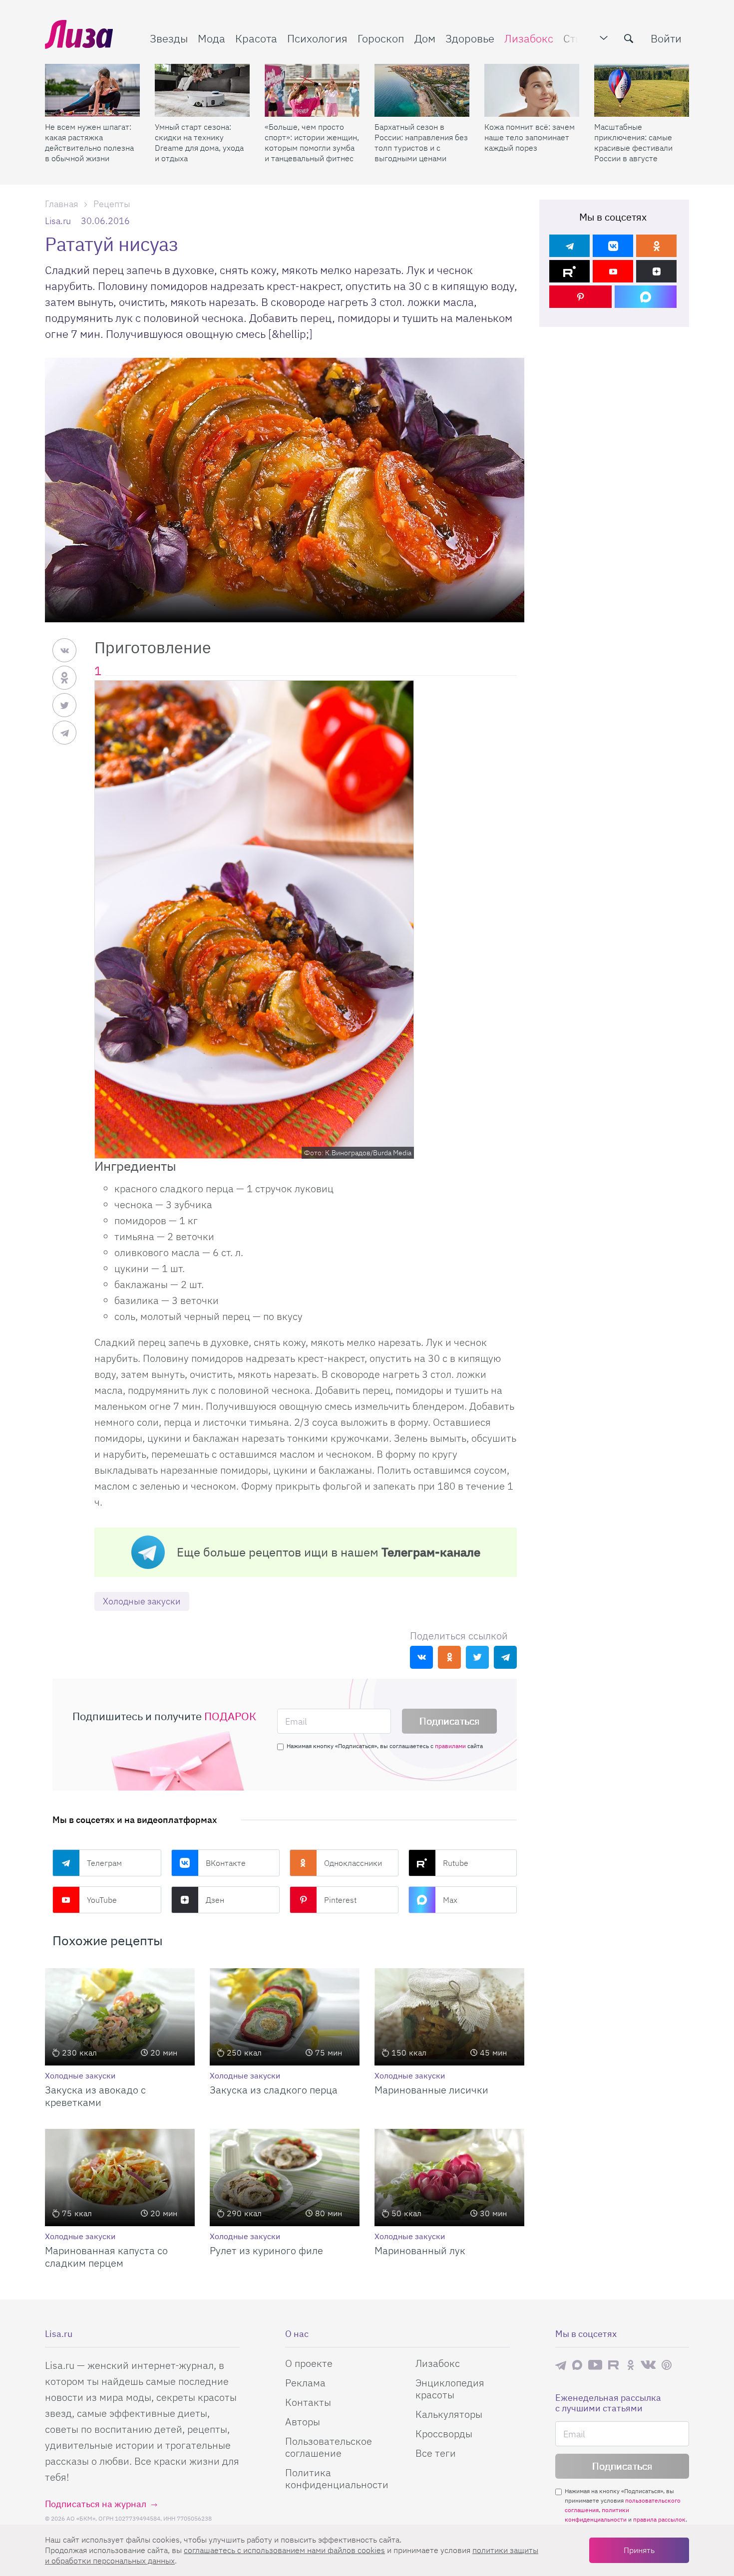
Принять (639, 2550)
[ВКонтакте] (613, 246)
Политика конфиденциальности (337, 2478)
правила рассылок (659, 2519)
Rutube (456, 1863)
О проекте (309, 2363)
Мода (211, 38)
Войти (666, 38)
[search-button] (629, 38)
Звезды (169, 38)
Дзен (215, 1900)
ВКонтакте (226, 1863)
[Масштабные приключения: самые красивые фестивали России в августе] (642, 90)
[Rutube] (569, 271)
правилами (450, 1746)
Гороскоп (381, 38)
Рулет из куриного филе (266, 2250)
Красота (256, 38)
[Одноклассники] (656, 246)
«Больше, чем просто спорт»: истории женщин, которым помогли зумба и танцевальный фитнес (312, 142)
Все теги (436, 2453)
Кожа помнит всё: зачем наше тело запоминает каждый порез (530, 137)
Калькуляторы (449, 2414)
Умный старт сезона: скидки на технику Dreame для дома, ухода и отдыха (199, 142)
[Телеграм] (569, 246)
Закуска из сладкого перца (274, 2090)
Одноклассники (353, 1863)
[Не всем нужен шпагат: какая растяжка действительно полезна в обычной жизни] (92, 90)
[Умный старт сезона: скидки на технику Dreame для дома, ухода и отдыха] (202, 90)
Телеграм (104, 1863)
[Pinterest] (580, 297)
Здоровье (470, 38)
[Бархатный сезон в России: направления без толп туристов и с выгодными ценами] (422, 90)
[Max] (646, 297)
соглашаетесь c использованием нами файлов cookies (284, 2550)
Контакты (308, 2402)
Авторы (303, 2422)
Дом (425, 38)
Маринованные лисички (431, 2090)
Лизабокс (529, 38)
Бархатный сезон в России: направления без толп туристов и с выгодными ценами (421, 142)
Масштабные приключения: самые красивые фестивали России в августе (633, 142)
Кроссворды (444, 2434)
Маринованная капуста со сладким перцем (106, 2257)
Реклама (305, 2383)
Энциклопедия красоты (450, 2389)
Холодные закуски (142, 1601)
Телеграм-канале (431, 1552)
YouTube (102, 1900)
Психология (317, 38)
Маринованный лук (420, 2250)
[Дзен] (656, 271)
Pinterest (340, 1900)
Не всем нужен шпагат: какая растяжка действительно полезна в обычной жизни (89, 142)
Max (450, 1900)
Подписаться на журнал (96, 2504)
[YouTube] (613, 271)
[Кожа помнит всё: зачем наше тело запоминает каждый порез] (532, 90)
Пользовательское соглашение (329, 2447)
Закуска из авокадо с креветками (95, 2096)
